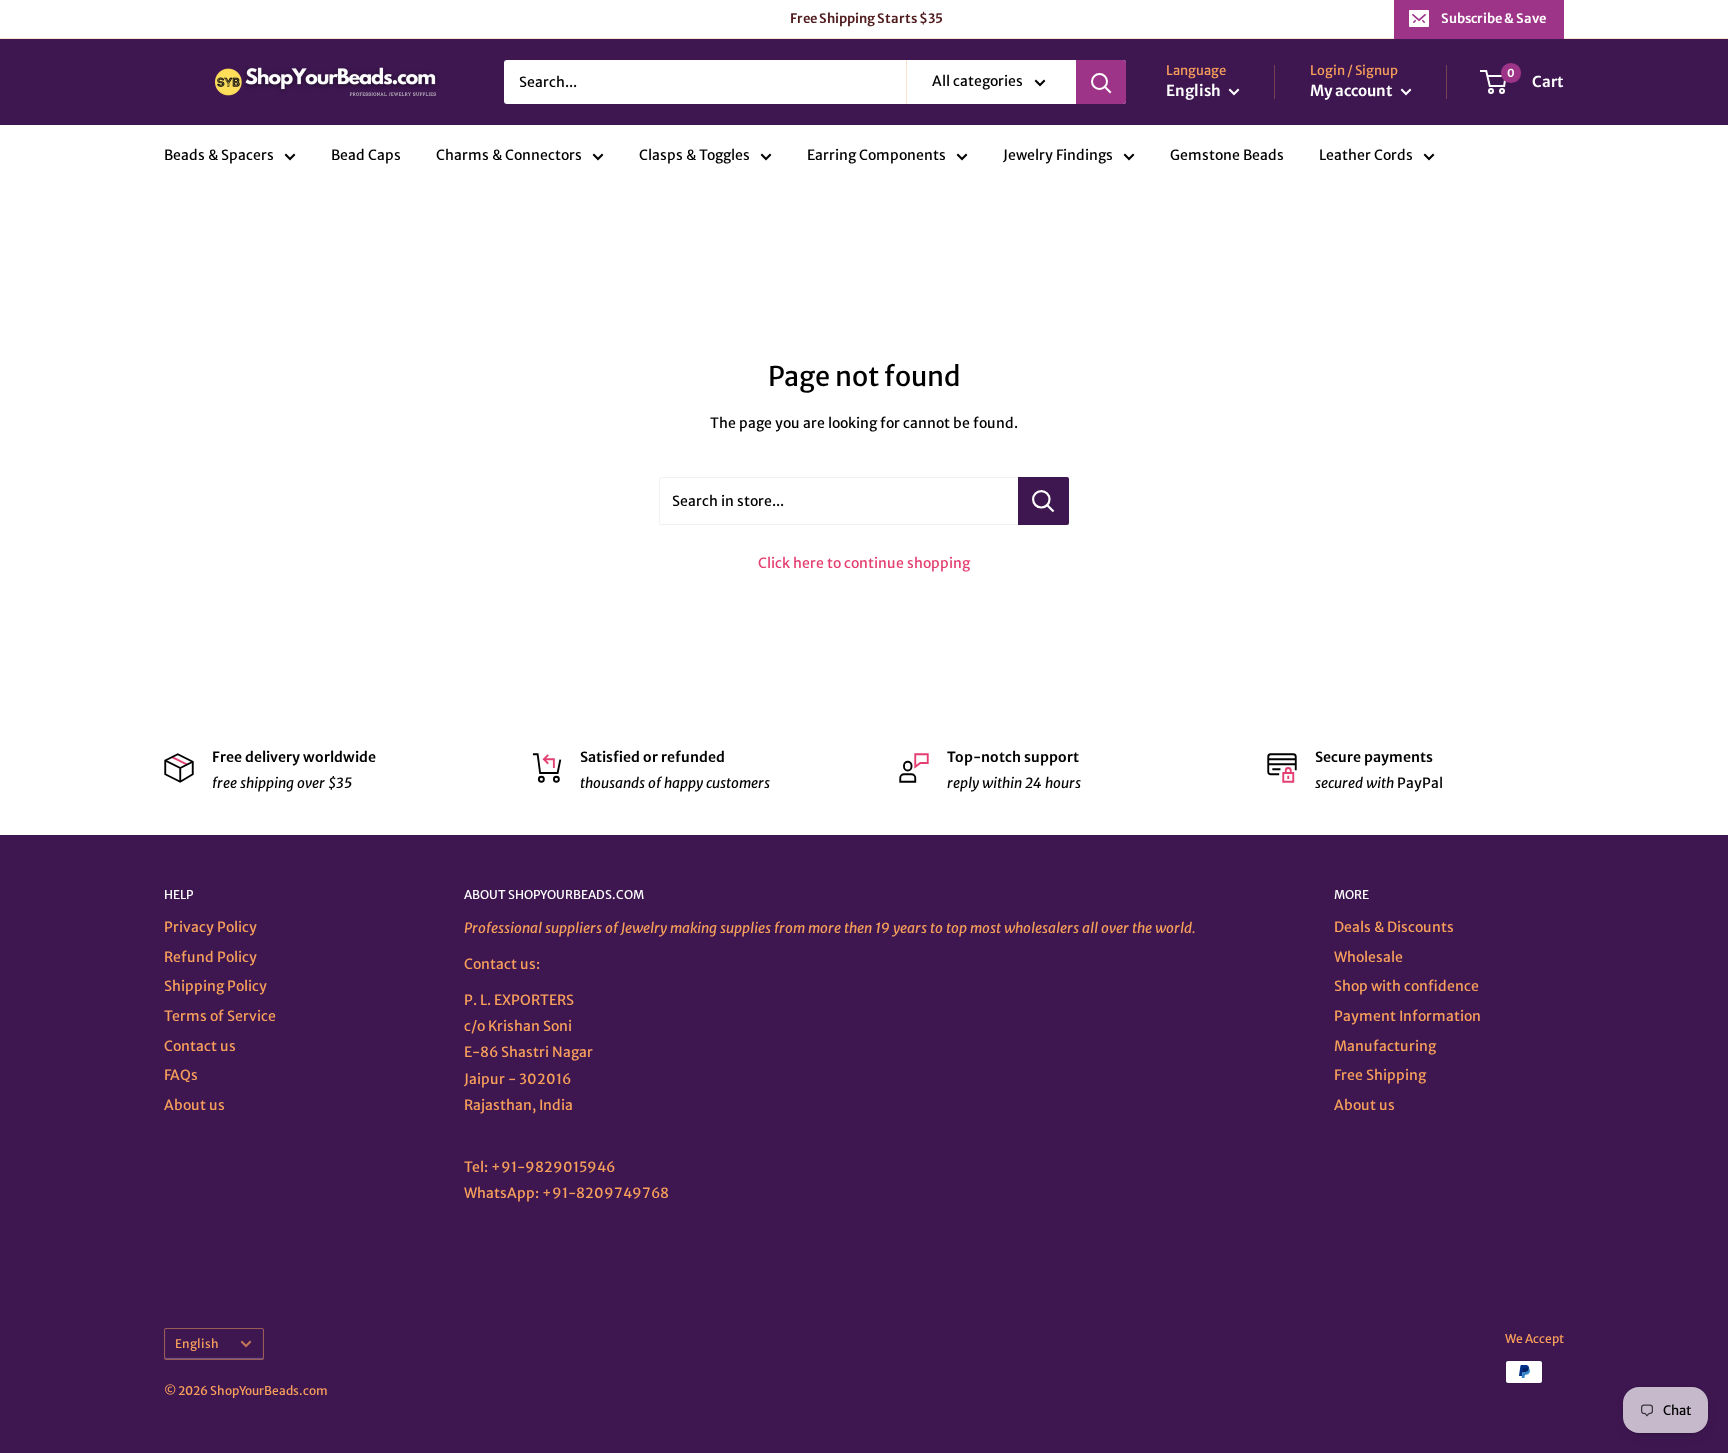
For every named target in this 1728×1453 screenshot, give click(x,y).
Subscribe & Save (1493, 18)
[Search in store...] (1043, 501)
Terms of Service (220, 1016)
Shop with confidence (1406, 986)
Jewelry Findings (1058, 156)
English (197, 1343)
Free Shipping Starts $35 (866, 18)
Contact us (200, 1046)
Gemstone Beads (1227, 156)
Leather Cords (1366, 156)
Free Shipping (1380, 1075)
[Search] (1101, 82)
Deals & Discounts (1394, 927)
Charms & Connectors (509, 156)
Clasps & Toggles (694, 156)
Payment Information (1407, 1016)
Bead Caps (366, 156)
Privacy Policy (210, 927)
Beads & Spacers (219, 156)
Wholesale (1368, 957)
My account (1353, 91)
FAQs (181, 1075)
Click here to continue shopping (864, 563)
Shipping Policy (215, 986)
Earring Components (876, 156)
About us (194, 1105)
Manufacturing (1385, 1046)
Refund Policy (210, 957)
